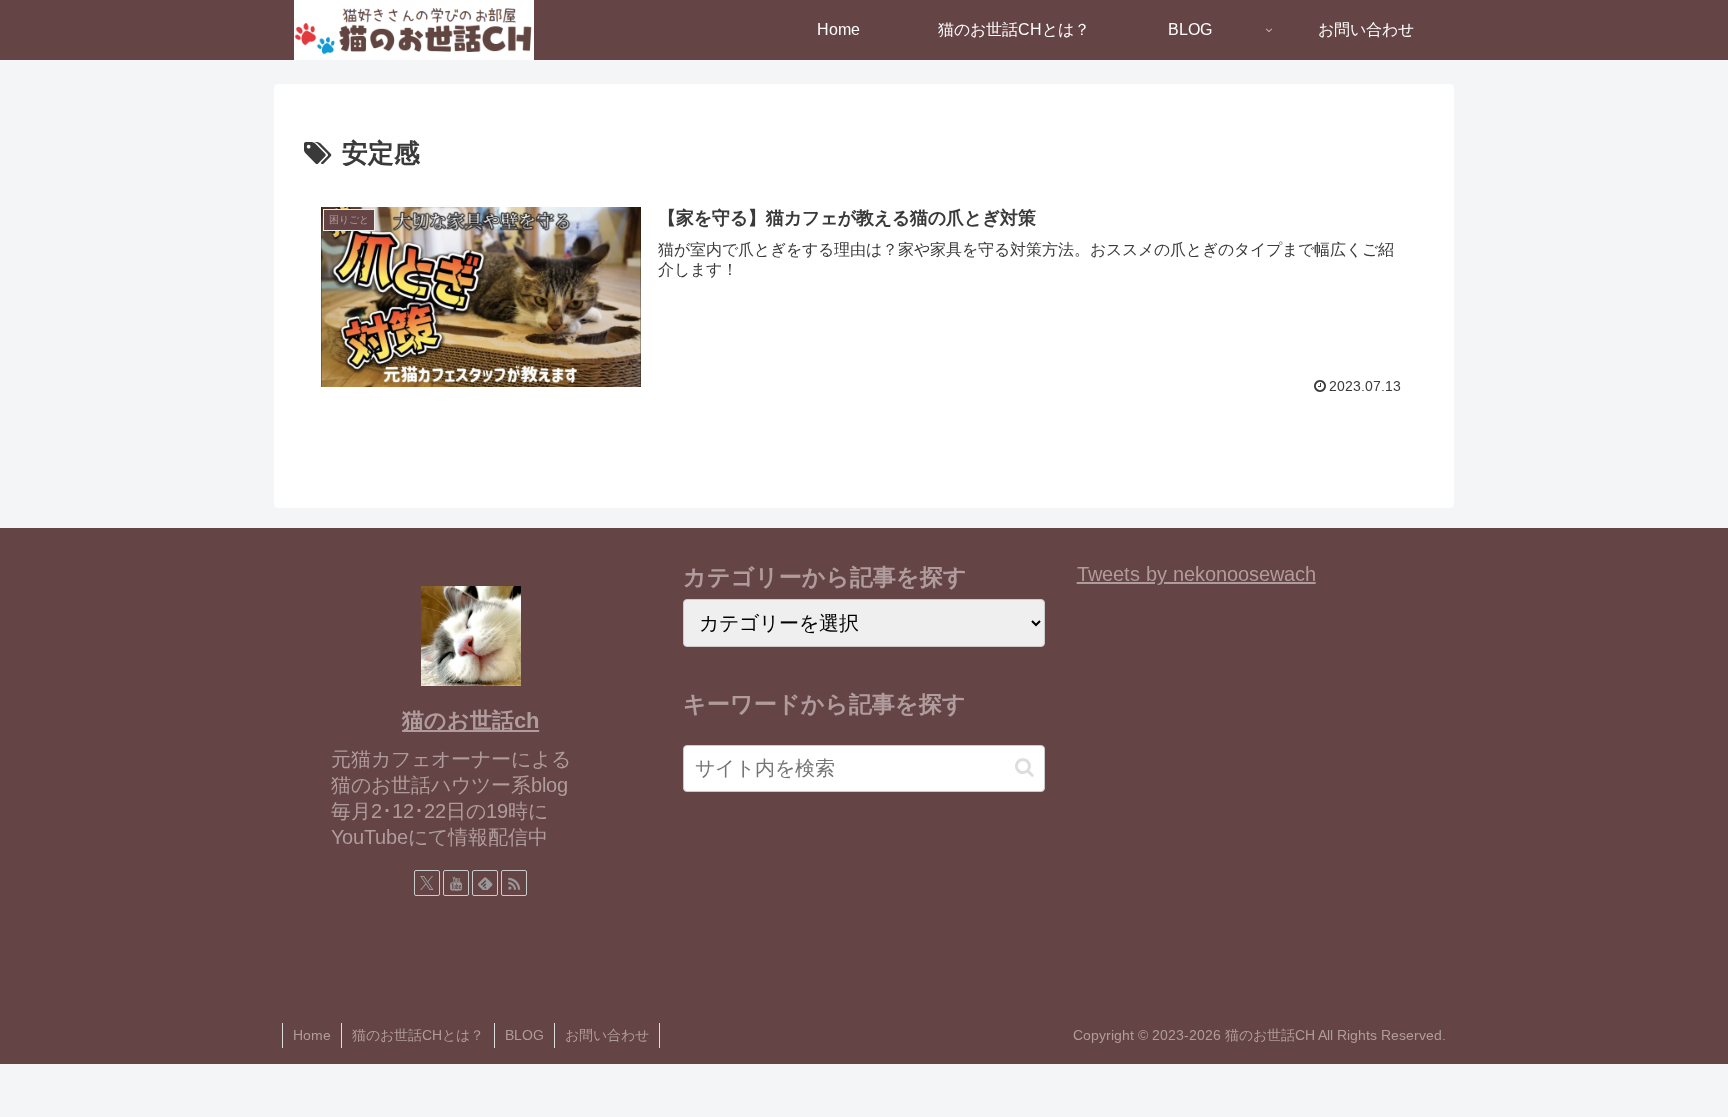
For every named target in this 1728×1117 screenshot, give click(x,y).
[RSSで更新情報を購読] (514, 883)
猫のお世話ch (470, 720)
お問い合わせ (607, 1035)
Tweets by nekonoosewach (1196, 574)
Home (312, 1035)
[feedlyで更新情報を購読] (485, 883)
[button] (1024, 767)
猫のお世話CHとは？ (418, 1035)
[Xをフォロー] (427, 883)
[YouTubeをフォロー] (456, 883)
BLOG (524, 1035)
